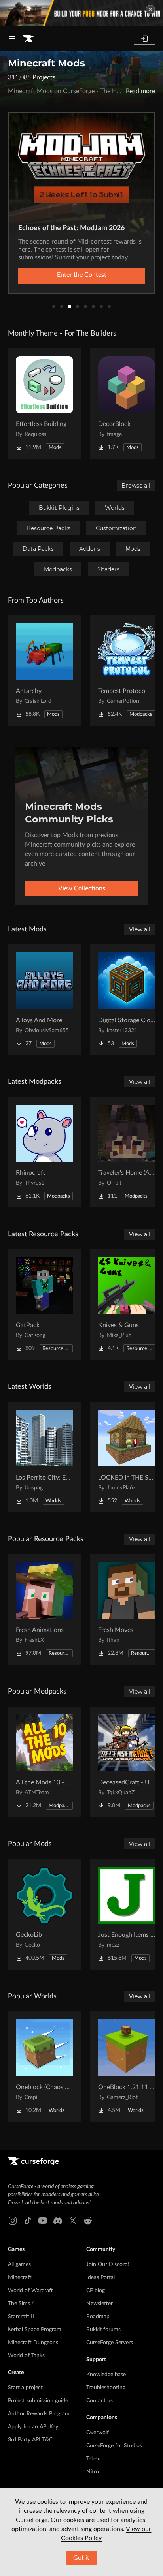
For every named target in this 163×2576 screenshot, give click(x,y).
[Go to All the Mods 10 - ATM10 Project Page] (44, 1762)
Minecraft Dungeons (33, 2343)
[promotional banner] (81, 13)
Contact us (100, 2401)
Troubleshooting (106, 2388)
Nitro (93, 2472)
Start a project (25, 2388)
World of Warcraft (30, 2291)
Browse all (136, 486)
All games (19, 2264)
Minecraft (20, 2277)
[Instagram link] (13, 2221)
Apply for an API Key (33, 2427)
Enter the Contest (82, 275)
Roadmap (98, 2317)
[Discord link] (58, 2221)
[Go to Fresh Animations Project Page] (44, 1609)
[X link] (73, 2221)
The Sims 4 (21, 2304)
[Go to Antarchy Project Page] (44, 670)
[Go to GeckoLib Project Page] (44, 1914)
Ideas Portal (100, 2277)
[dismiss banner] (150, 9)
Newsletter (100, 2304)
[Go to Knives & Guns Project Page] (127, 1305)
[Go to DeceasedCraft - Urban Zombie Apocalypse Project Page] (127, 1762)
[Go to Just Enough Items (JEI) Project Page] (127, 1914)
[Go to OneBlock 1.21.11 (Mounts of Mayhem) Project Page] (127, 2067)
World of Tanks (26, 2356)
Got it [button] (81, 2558)
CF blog (96, 2291)
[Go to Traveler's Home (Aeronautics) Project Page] (127, 1152)
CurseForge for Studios (114, 2446)
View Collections (82, 888)
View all (140, 929)
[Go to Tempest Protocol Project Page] (127, 670)
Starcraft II (21, 2317)
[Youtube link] (43, 2221)
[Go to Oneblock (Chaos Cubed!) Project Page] (44, 2067)
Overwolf (98, 2433)
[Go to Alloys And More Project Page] (44, 1000)
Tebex (93, 2459)
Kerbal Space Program (35, 2330)
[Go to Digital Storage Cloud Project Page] (127, 1000)
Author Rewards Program (39, 2414)
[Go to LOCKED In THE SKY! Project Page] (127, 1457)
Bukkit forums (103, 2330)
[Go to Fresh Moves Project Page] (127, 1609)
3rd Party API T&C (30, 2440)
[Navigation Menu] (12, 39)
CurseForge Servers (110, 2343)
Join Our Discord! (108, 2264)
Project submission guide (38, 2401)
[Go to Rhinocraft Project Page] (44, 1152)
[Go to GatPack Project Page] (44, 1305)
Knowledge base (106, 2375)
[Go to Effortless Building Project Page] (44, 404)
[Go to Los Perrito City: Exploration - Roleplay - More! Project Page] (44, 1457)
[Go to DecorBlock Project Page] (127, 404)
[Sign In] (144, 39)
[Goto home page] (28, 39)
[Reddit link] (88, 2221)
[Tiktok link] (28, 2221)
